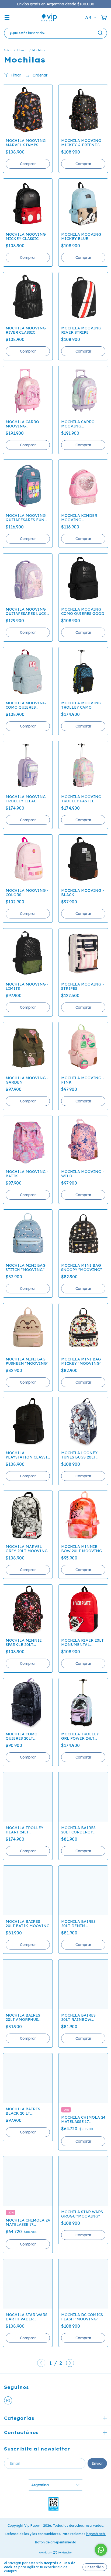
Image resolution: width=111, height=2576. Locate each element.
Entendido (95, 2567)
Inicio (8, 50)
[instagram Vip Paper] (8, 2400)
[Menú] (7, 18)
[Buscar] (100, 33)
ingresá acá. (96, 2534)
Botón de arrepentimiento (56, 2542)
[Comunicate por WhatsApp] (101, 2550)
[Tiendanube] (56, 2553)
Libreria (22, 50)
